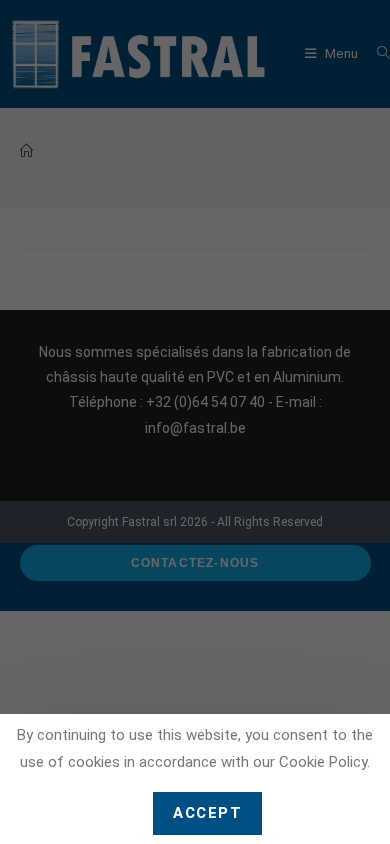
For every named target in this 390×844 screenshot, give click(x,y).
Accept (207, 813)
